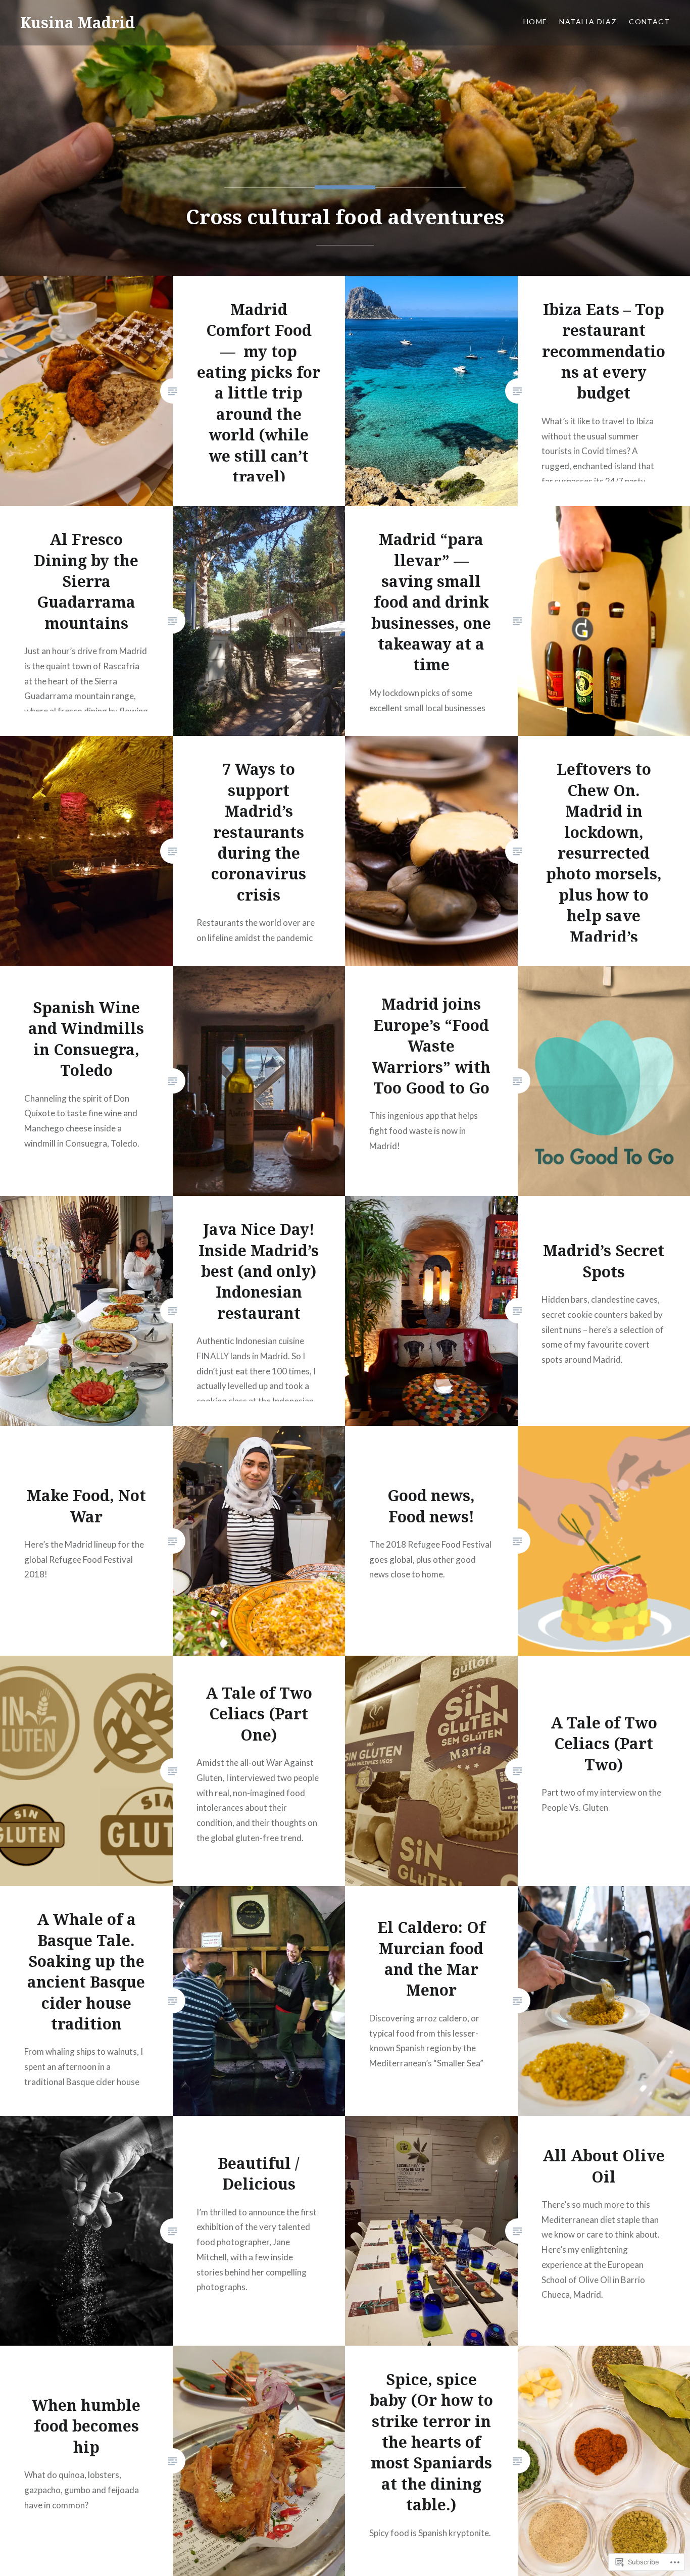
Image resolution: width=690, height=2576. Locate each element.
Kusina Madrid (78, 22)
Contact (649, 21)
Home (535, 21)
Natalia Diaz (588, 21)
